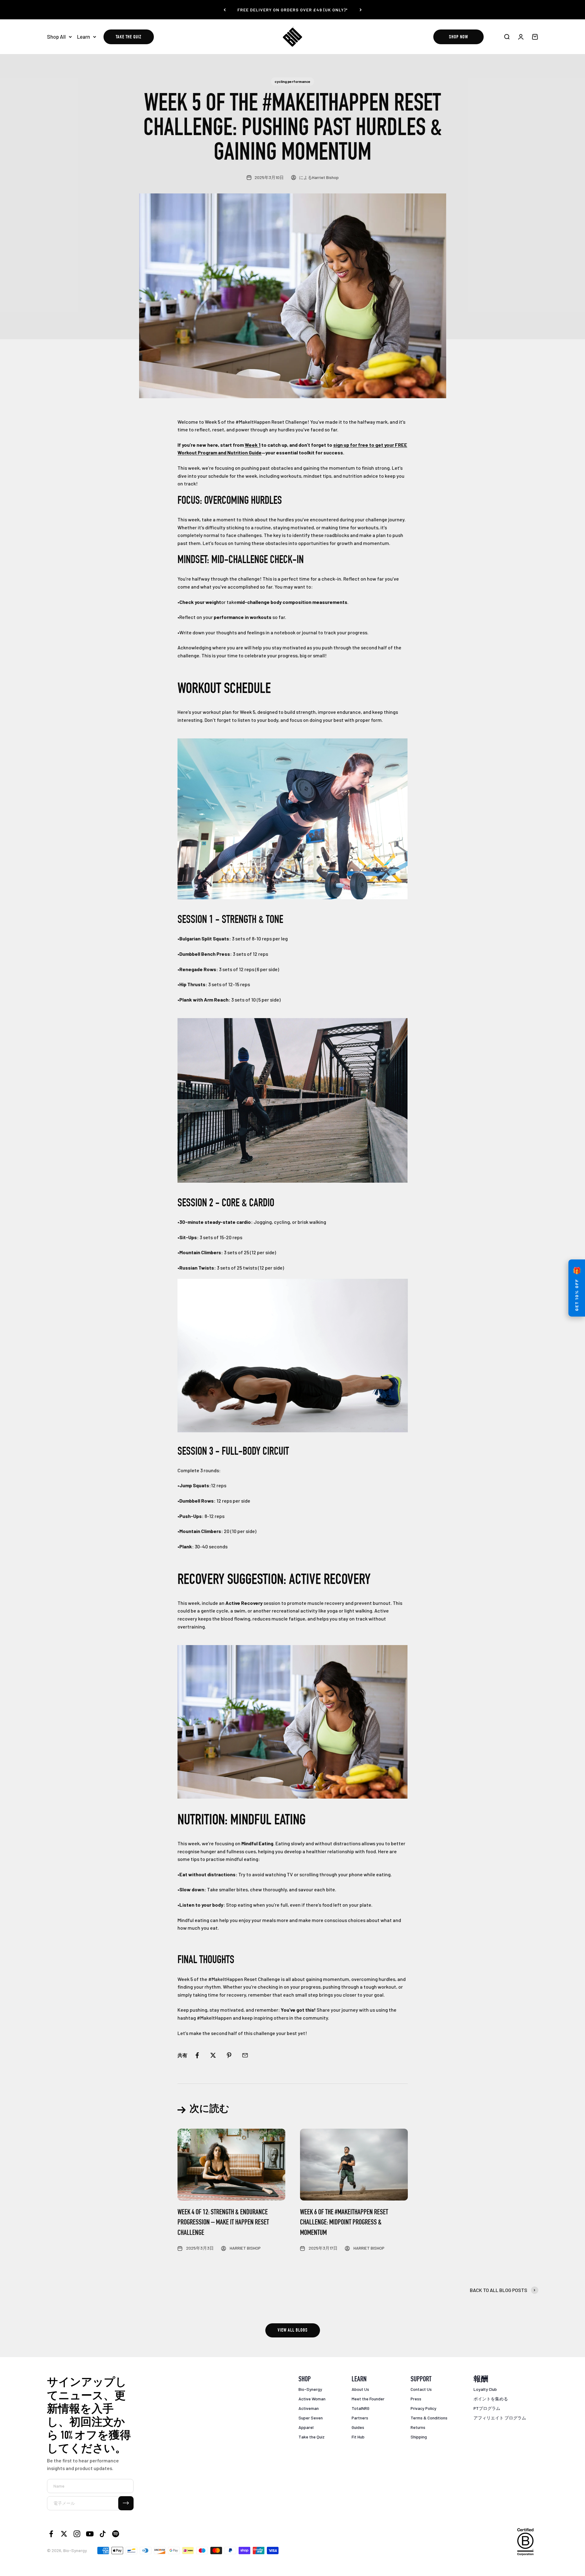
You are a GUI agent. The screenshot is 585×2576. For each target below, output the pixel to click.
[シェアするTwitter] (213, 2055)
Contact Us (421, 2389)
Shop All (56, 37)
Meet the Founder (368, 2399)
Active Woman (312, 2399)
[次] (361, 10)
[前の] (225, 10)
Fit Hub (358, 2437)
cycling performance (292, 81)
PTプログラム (487, 2408)
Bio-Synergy (310, 2389)
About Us (360, 2389)
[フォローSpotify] (116, 2534)
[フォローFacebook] (51, 2534)
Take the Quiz (129, 37)
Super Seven (311, 2418)
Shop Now (458, 37)
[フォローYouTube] (90, 2534)
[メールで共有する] (245, 2055)
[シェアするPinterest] (229, 2055)
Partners (360, 2418)
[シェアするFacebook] (197, 2055)
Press (416, 2399)
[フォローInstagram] (77, 2534)
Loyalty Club (485, 2389)
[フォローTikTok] (103, 2534)
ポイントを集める (491, 2399)
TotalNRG (361, 2408)
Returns (418, 2427)
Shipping (419, 2437)
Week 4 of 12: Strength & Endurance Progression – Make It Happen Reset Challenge (223, 2223)
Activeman (309, 2408)
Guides (358, 2427)
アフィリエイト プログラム (500, 2418)
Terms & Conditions (429, 2418)
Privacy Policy (423, 2408)
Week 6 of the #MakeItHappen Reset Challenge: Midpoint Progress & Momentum (344, 2223)
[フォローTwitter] (64, 2534)
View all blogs (293, 2331)
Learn (84, 37)
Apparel (306, 2427)
